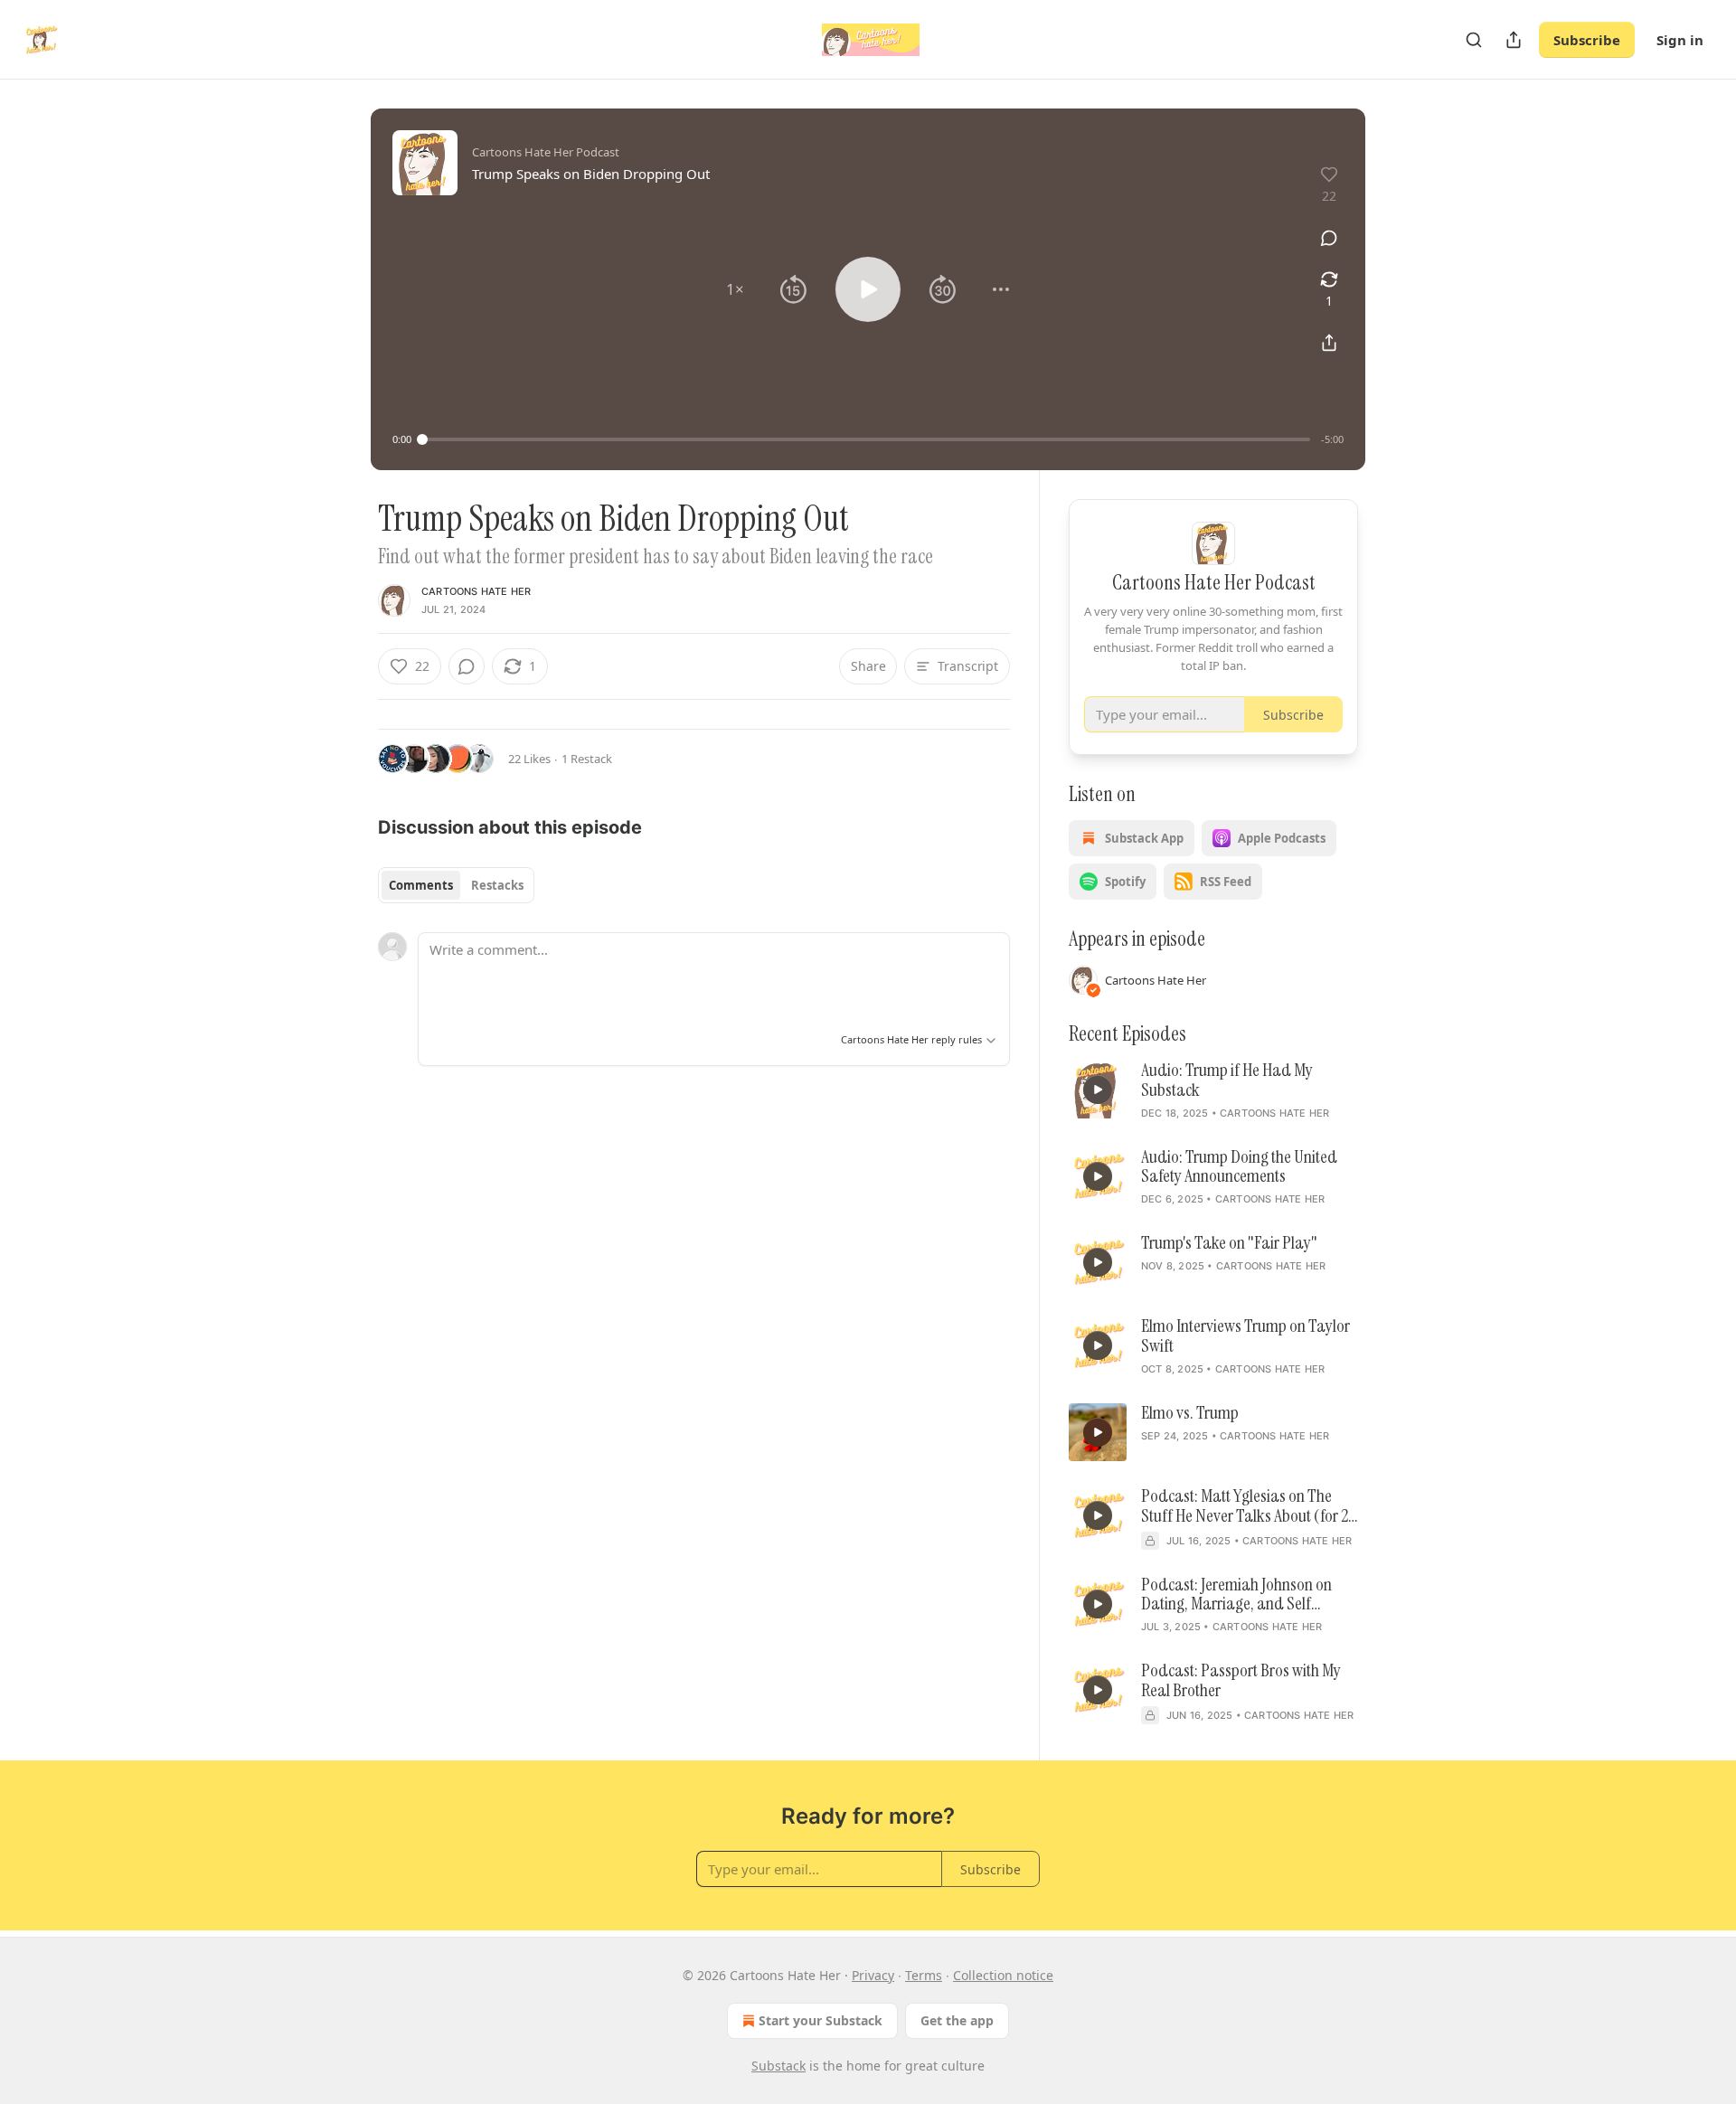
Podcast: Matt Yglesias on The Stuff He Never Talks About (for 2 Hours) (1245, 1506)
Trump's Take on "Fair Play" (1229, 1243)
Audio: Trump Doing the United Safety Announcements (1239, 1167)
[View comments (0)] (1329, 238)
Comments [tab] (421, 885)
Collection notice (1003, 1975)
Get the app (957, 2020)
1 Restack (587, 759)
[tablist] (456, 885)
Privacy (873, 1975)
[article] (1213, 1091)
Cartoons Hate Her (476, 591)
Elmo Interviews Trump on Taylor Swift (1245, 1336)
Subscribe (1587, 40)
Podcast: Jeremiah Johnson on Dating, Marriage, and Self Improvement (1236, 1595)
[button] (735, 289)
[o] (1098, 1090)
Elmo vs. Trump (1190, 1413)
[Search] (1474, 40)
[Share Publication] (1514, 40)
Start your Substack (821, 2020)
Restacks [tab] (497, 885)
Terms (924, 1975)
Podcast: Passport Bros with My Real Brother (1241, 1681)
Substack (778, 2066)
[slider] (866, 439)
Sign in (1680, 40)
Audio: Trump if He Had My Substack (1227, 1080)
